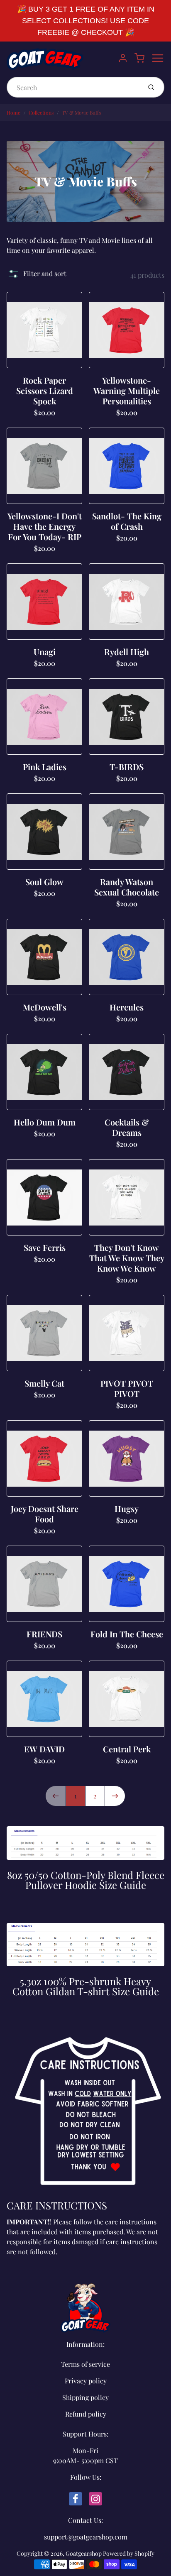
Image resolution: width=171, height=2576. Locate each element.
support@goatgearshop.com (86, 2537)
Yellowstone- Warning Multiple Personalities (127, 390)
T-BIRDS (127, 767)
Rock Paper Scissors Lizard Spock (45, 390)
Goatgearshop (84, 2553)
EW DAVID (44, 1749)
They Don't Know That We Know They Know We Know (127, 1258)
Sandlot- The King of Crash (127, 521)
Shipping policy (85, 2397)
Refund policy (86, 2414)
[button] (37, 274)
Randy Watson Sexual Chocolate (127, 887)
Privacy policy (86, 2381)
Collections (41, 113)
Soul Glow (44, 882)
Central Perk (127, 1749)
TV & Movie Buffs (81, 113)
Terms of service (85, 2364)
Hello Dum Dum (45, 1122)
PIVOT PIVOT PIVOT (127, 1388)
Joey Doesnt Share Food (45, 1514)
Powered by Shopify (129, 2553)
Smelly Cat (44, 1383)
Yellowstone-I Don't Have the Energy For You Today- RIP (45, 526)
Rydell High (127, 652)
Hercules (127, 1007)
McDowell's (45, 1007)
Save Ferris (45, 1247)
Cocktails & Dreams (127, 1127)
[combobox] (73, 87)
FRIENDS (44, 1634)
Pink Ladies (45, 767)
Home (13, 113)
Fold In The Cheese (127, 1634)
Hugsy (127, 1508)
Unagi (45, 652)
